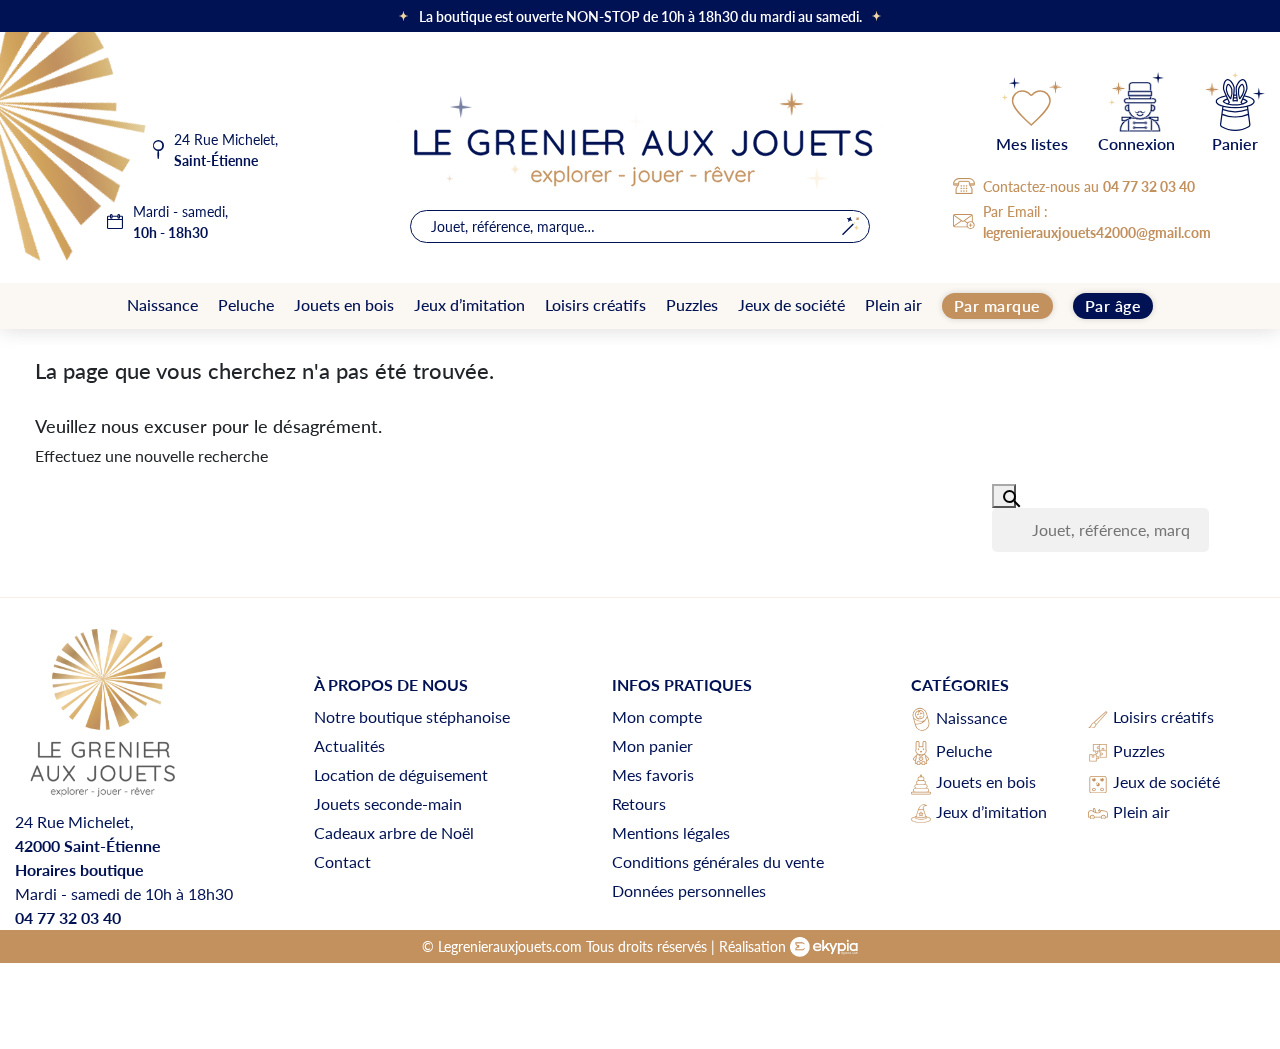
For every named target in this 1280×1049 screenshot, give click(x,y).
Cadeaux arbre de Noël (394, 832)
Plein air (1141, 811)
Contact (342, 861)
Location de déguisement (401, 774)
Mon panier (652, 745)
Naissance (971, 717)
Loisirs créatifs (1163, 716)
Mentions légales (671, 832)
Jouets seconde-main (388, 803)
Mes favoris (653, 774)
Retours (639, 803)
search (850, 226)
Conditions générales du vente (718, 861)
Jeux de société (1166, 781)
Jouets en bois (986, 781)
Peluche (964, 750)
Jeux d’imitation (991, 811)
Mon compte (657, 716)
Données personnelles (689, 890)
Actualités (349, 745)
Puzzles (1139, 750)
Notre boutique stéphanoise (412, 716)
